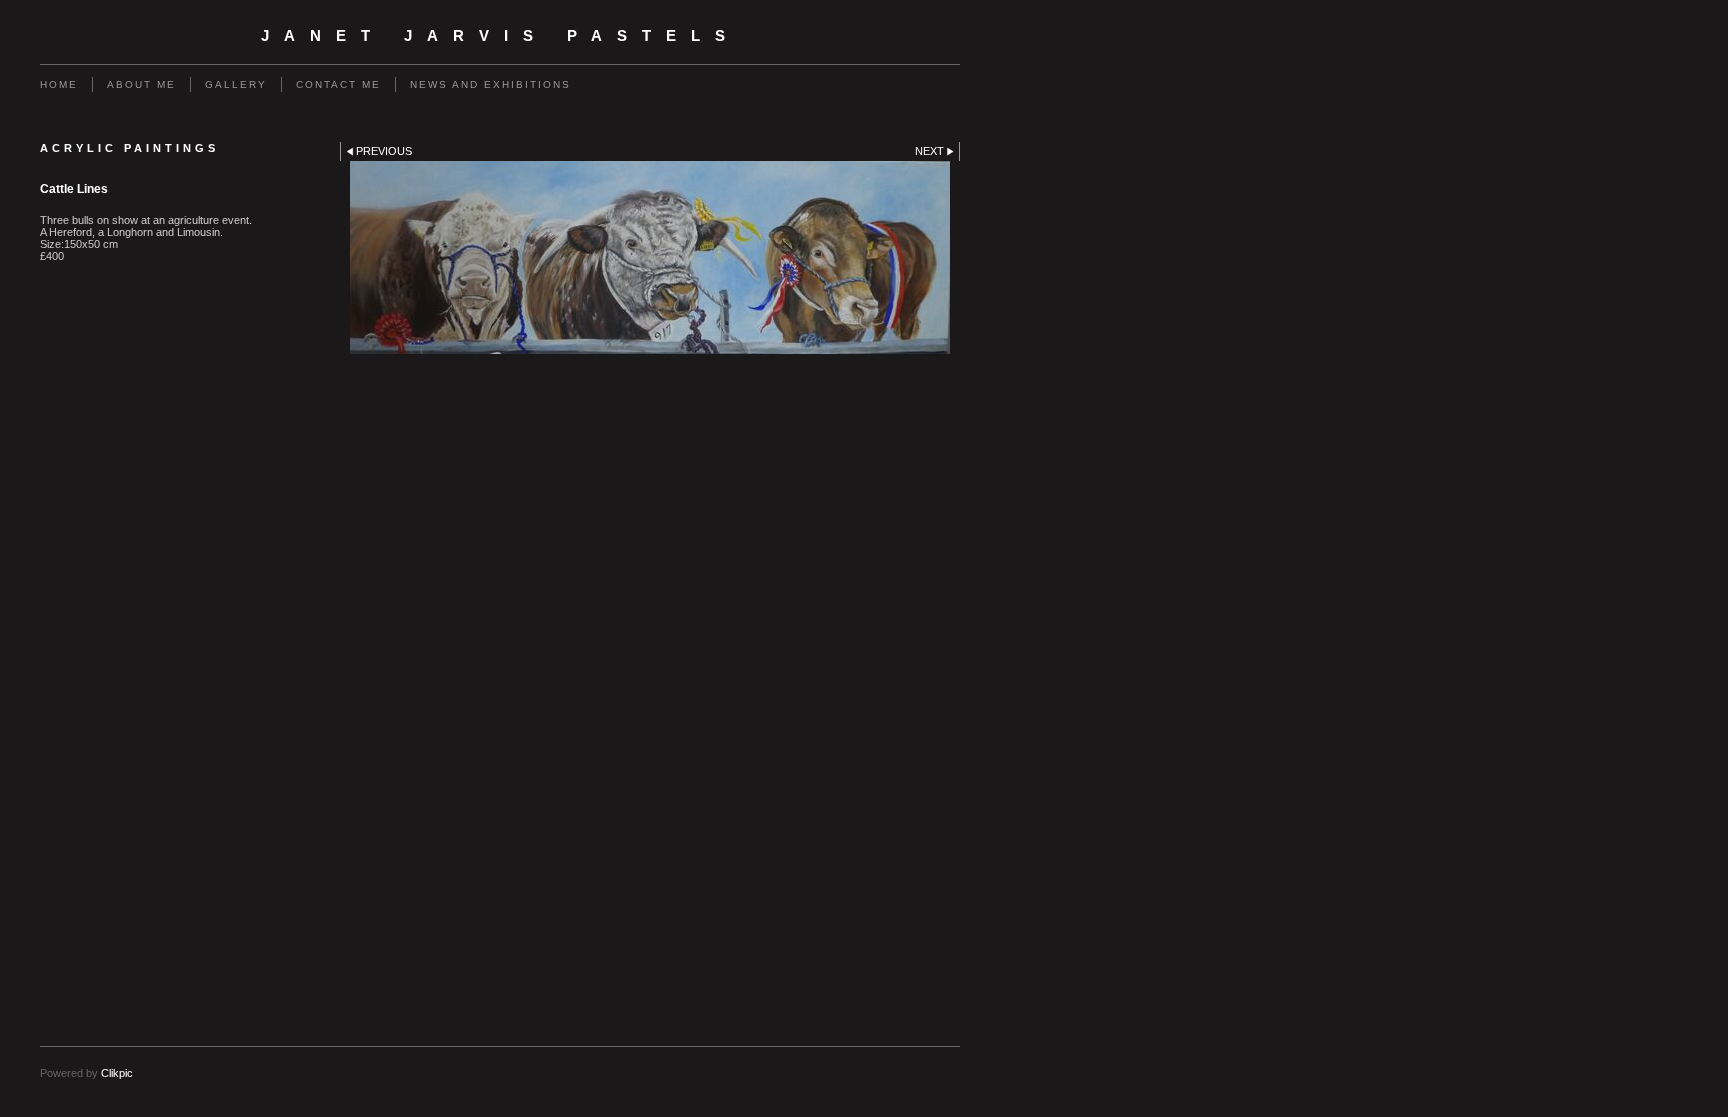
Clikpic (117, 1073)
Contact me (338, 84)
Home (59, 84)
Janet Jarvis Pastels (500, 36)
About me (141, 84)
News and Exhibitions (490, 84)
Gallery (236, 84)
